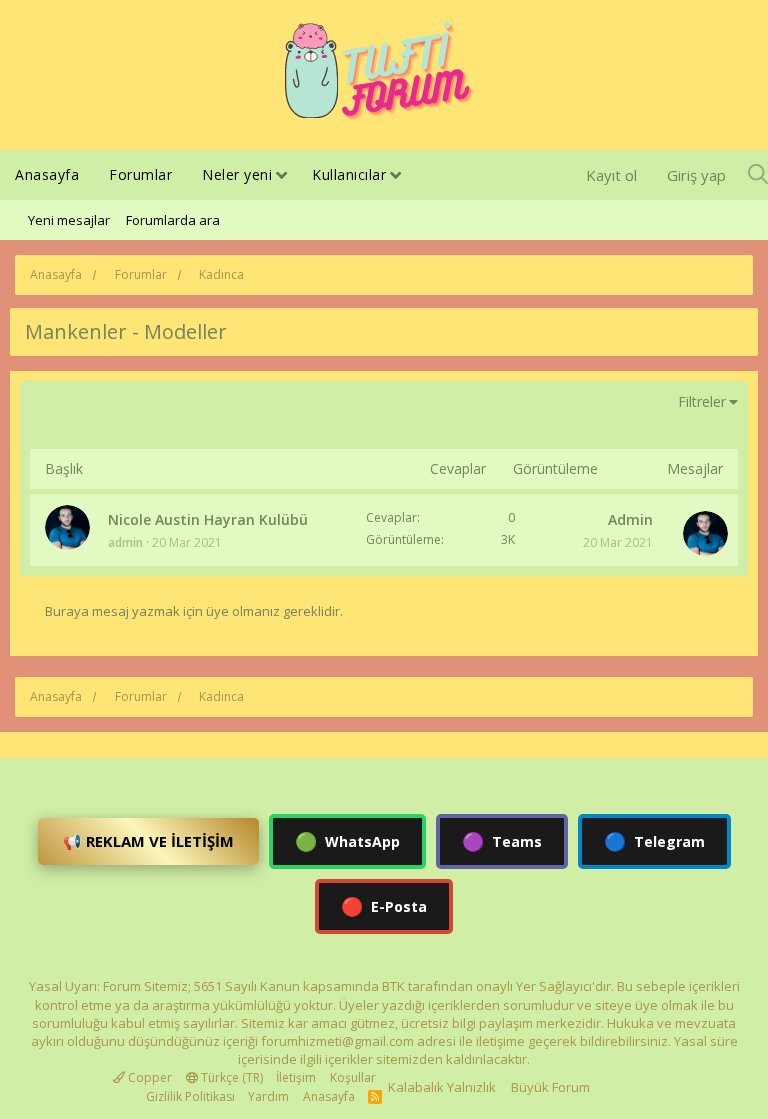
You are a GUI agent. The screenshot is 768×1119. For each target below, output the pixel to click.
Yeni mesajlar (69, 220)
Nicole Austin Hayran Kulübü (208, 519)
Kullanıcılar (349, 174)
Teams (502, 841)
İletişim (296, 1077)
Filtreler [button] (702, 401)
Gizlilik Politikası (190, 1096)
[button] (281, 176)
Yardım (268, 1096)
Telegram (654, 841)
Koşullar (353, 1077)
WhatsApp (347, 841)
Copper (148, 1077)
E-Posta (384, 906)
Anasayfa (47, 174)
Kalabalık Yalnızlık (442, 1087)
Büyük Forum (550, 1087)
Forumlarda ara (173, 220)
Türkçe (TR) (230, 1077)
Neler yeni (237, 174)
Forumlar (140, 174)
